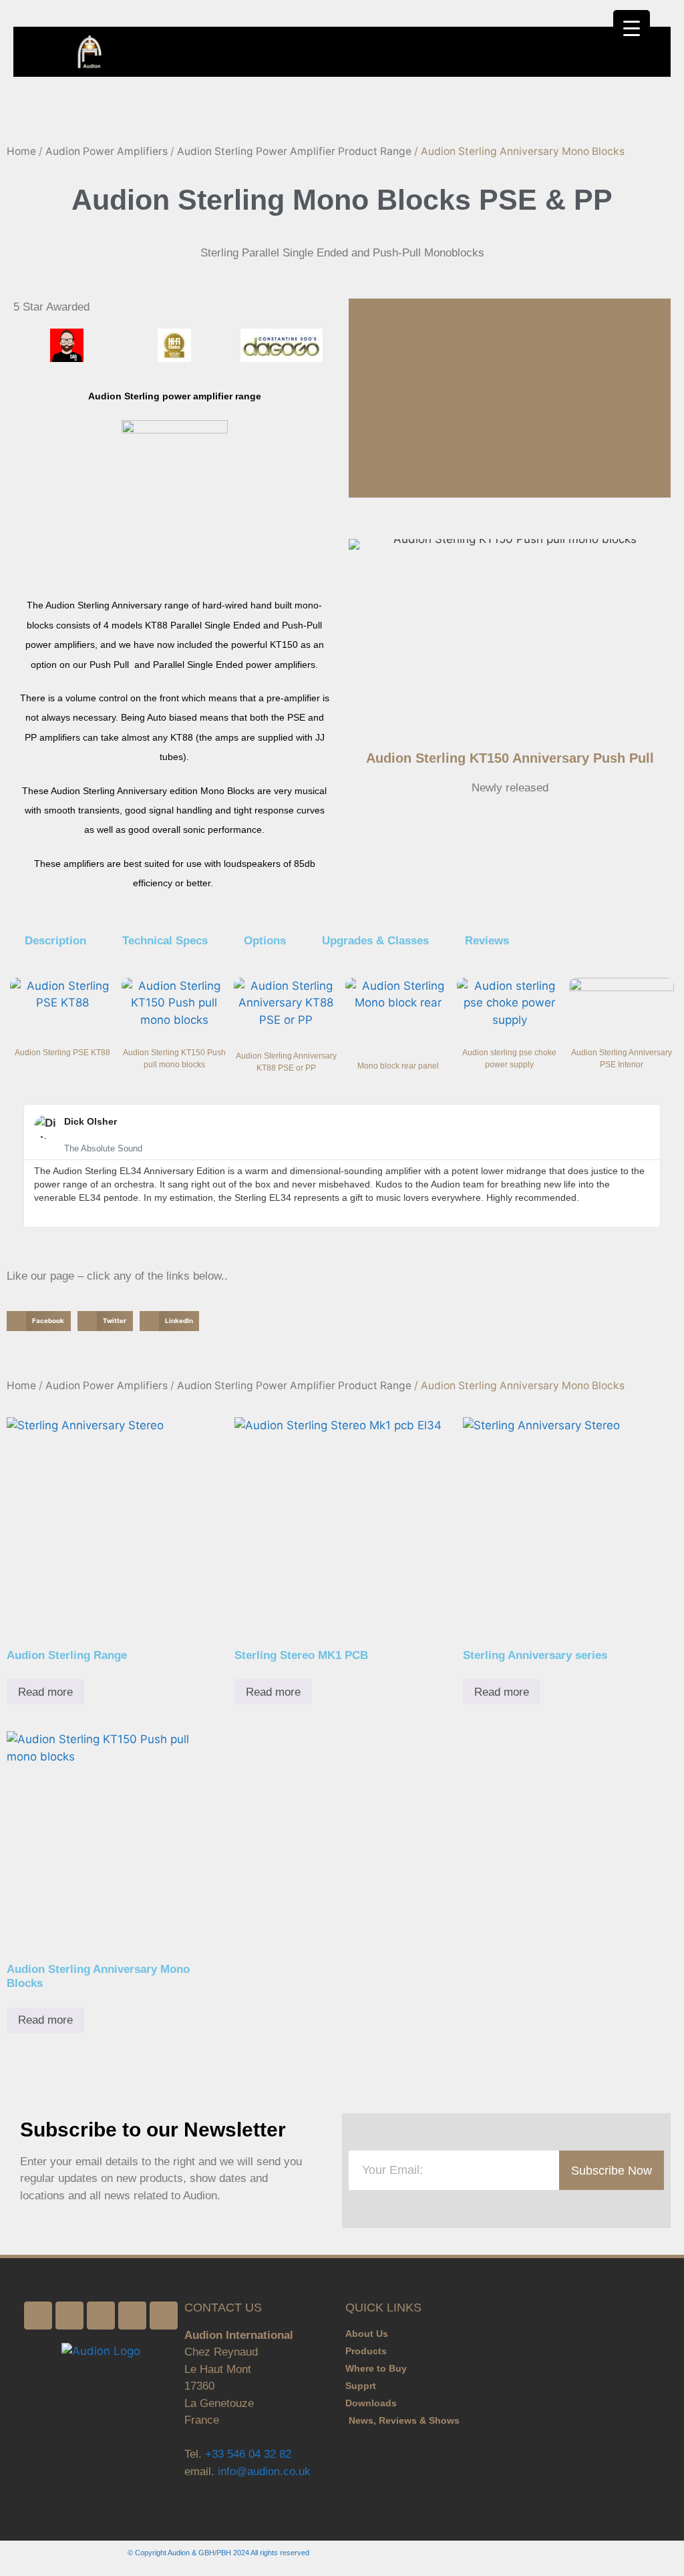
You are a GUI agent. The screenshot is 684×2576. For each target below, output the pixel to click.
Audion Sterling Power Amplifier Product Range (294, 151)
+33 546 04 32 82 (248, 2454)
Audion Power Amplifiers (107, 151)
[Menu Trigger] (632, 28)
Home (21, 151)
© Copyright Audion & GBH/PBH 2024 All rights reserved (218, 2553)
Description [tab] (55, 941)
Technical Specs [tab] (165, 941)
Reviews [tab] (487, 941)
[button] (661, 52)
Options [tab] (265, 941)
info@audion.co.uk (263, 2471)
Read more (45, 1692)
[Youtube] (164, 2316)
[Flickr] (101, 2316)
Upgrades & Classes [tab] (375, 941)
